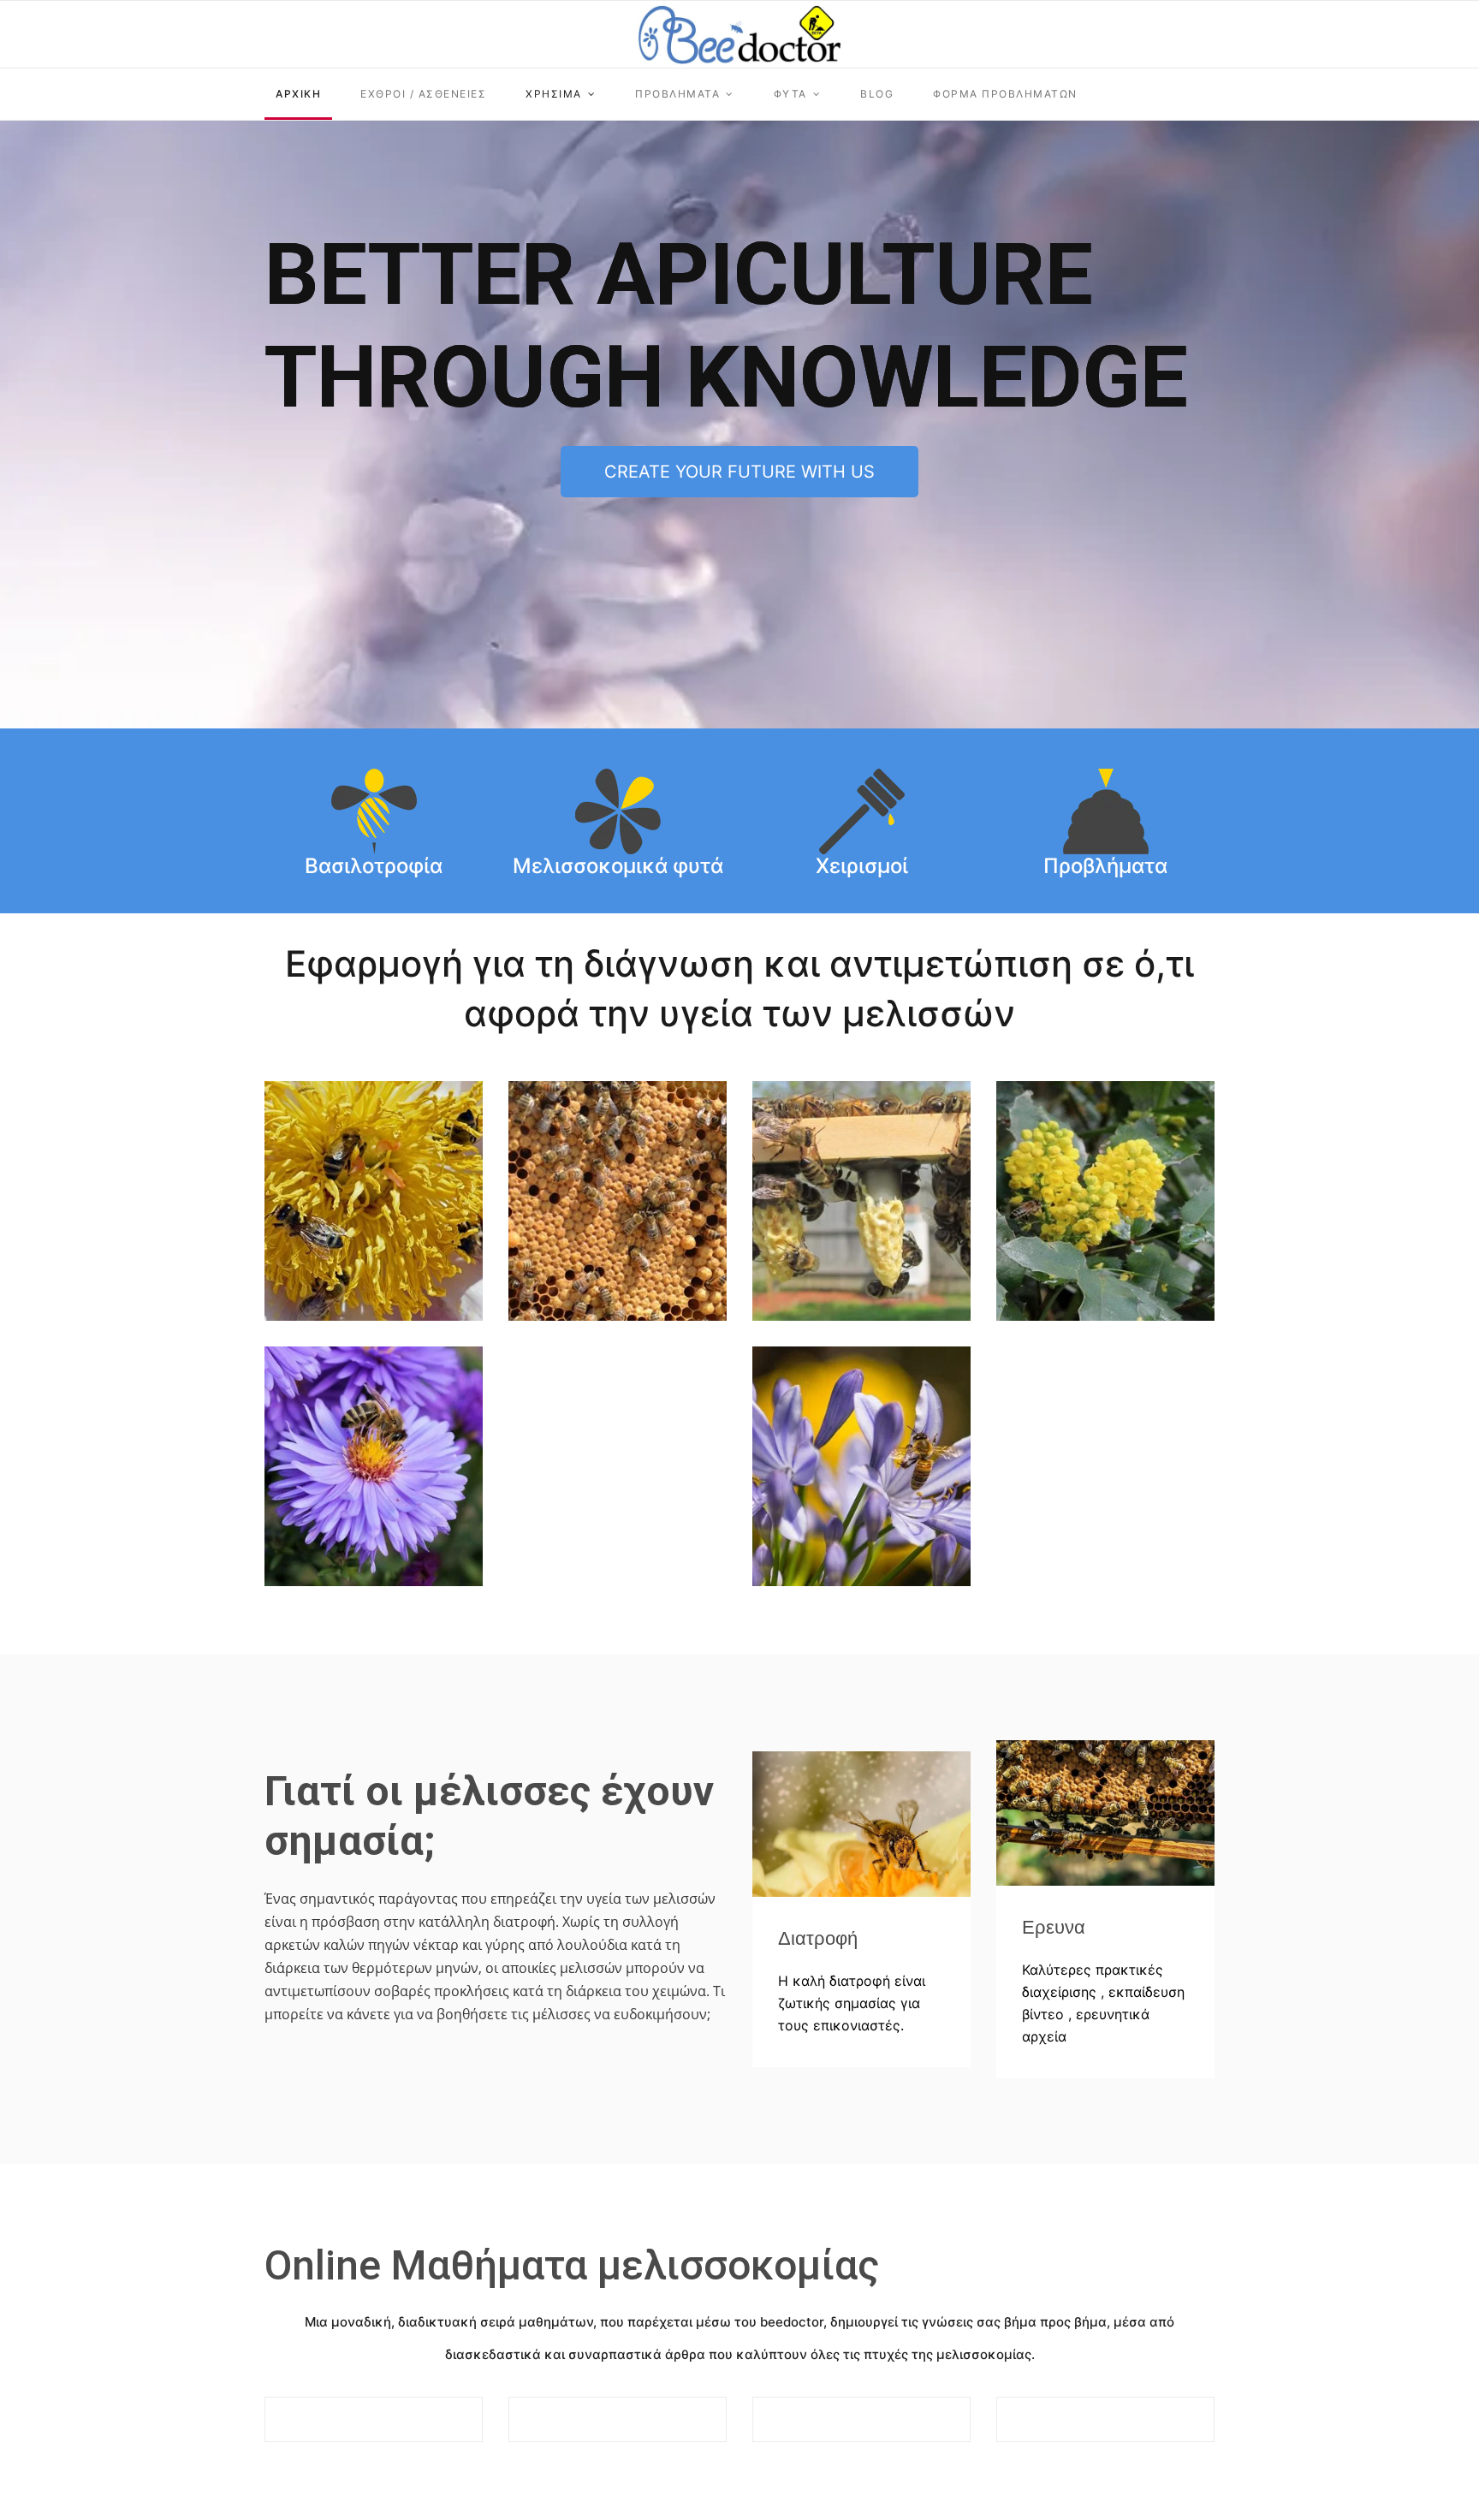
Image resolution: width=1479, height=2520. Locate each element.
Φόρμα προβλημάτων (1005, 94)
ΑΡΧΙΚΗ (298, 94)
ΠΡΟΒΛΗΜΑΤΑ (677, 94)
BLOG (877, 94)
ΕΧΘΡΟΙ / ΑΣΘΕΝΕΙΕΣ (423, 94)
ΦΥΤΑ (790, 94)
